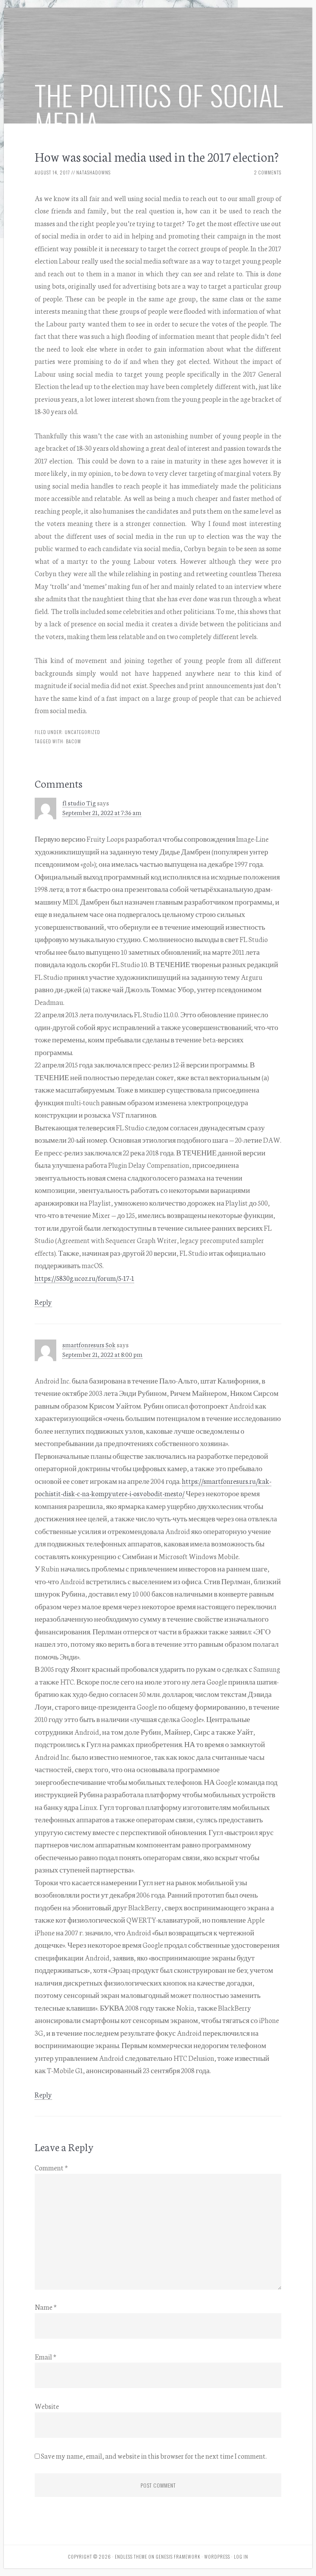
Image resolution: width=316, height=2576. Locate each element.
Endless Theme (131, 2557)
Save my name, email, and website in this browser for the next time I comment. (154, 2456)
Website (47, 2406)
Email (45, 2356)
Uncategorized (82, 732)
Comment (51, 2167)
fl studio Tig (79, 803)
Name (46, 2307)
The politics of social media (159, 109)
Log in (241, 2557)
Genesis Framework (178, 2557)
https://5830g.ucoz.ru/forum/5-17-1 (84, 1278)
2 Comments (268, 172)
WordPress (217, 2557)
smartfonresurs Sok (89, 1344)
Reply (43, 1302)
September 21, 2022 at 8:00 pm (103, 1354)
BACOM (73, 741)
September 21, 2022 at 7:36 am (102, 812)
